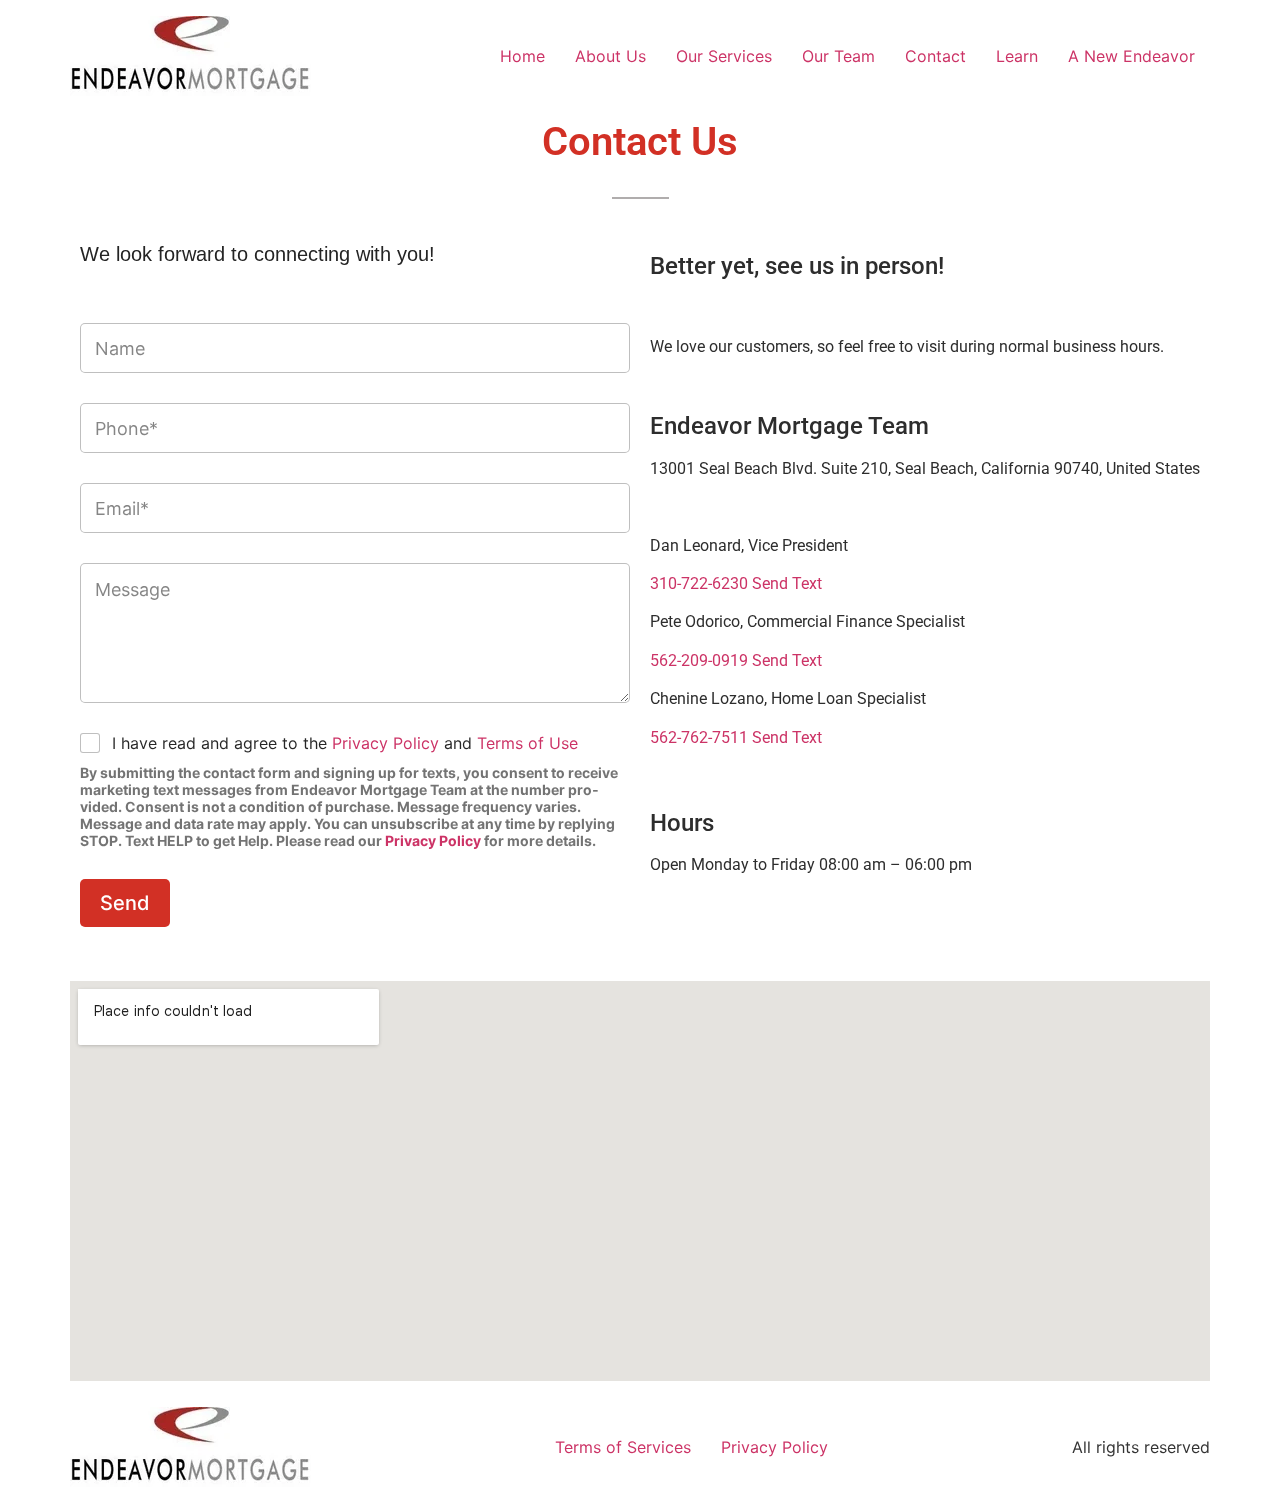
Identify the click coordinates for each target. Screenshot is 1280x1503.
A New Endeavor (1131, 56)
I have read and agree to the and (345, 743)
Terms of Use (527, 743)
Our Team (838, 56)
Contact (935, 56)
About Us (610, 56)
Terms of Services (623, 1447)
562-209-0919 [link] (699, 660)
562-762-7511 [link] (699, 737)
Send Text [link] (785, 583)
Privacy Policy (385, 743)
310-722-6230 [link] (699, 583)
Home (522, 56)
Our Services (724, 56)
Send (125, 903)
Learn (1017, 56)
